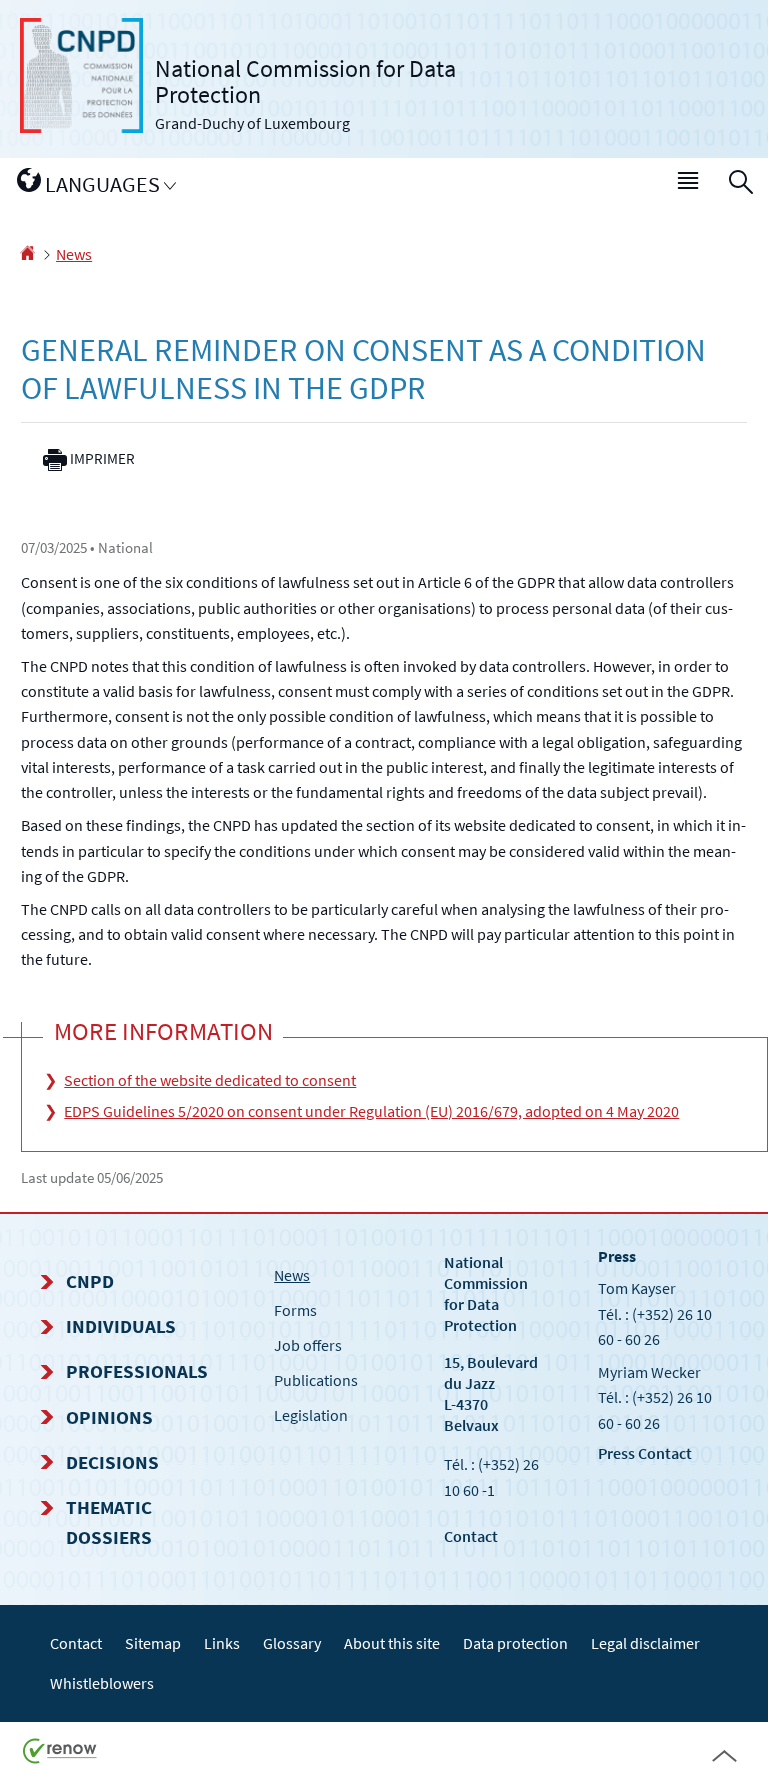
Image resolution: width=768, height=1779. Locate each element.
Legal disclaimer (645, 1643)
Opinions (109, 1417)
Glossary (292, 1643)
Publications (316, 1380)
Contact (471, 1536)
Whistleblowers (102, 1683)
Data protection (515, 1643)
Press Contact (645, 1453)
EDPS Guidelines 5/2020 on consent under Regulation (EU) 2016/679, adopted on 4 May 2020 (371, 1111)
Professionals (137, 1371)
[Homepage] (27, 254)
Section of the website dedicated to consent (210, 1080)
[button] (689, 185)
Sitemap (153, 1643)
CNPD (90, 1281)
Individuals (121, 1326)
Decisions (112, 1462)
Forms (295, 1310)
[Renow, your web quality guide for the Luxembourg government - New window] (60, 1749)
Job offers (308, 1345)
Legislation (311, 1415)
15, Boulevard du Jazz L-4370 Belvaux (491, 1393)
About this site (392, 1643)
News (74, 254)
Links (222, 1643)
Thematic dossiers (109, 1522)
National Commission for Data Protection (486, 1293)
